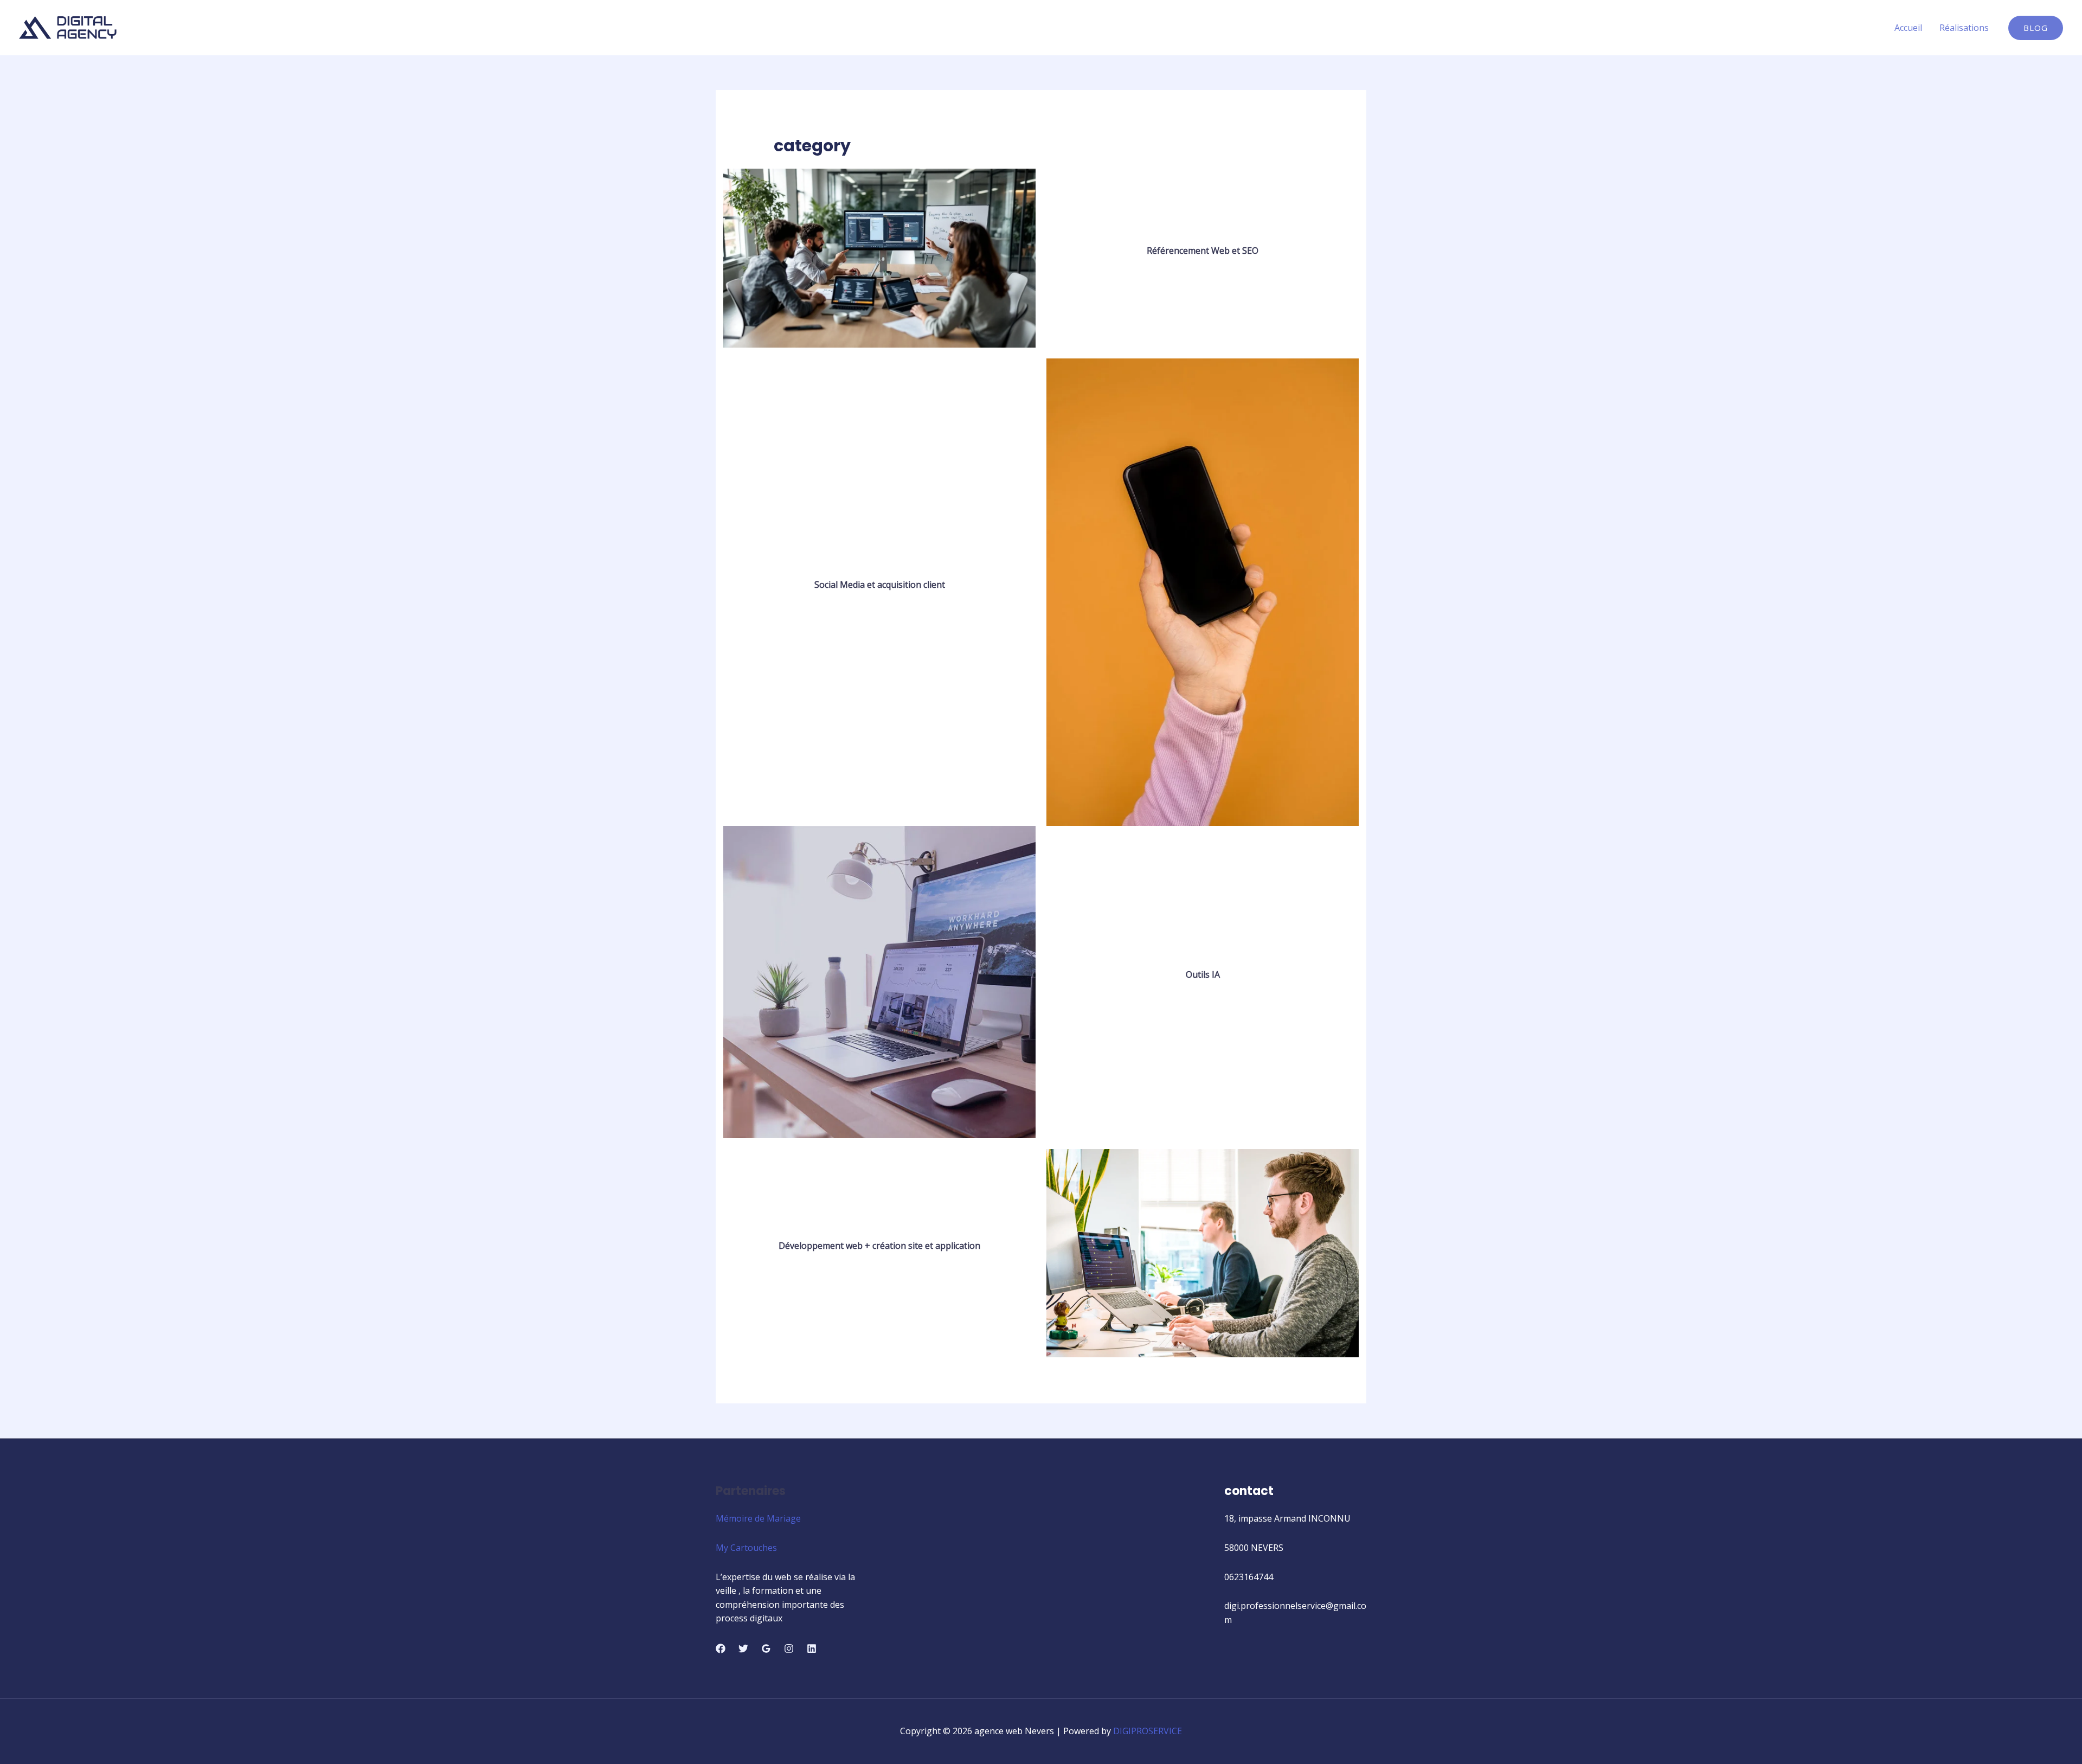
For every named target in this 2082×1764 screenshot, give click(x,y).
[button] (2036, 28)
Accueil (1908, 28)
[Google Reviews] (766, 1648)
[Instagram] (789, 1648)
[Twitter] (743, 1648)
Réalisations (1964, 28)
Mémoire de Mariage (758, 1518)
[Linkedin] (812, 1648)
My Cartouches (746, 1548)
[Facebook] (721, 1648)
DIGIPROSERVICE (1148, 1731)
